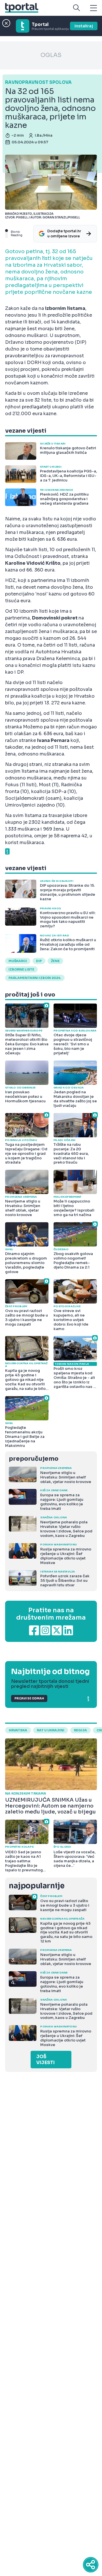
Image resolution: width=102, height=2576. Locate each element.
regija (80, 1730)
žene (55, 961)
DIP (39, 961)
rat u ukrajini (51, 1730)
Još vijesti (45, 2060)
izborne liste (21, 969)
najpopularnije (37, 1886)
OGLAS (51, 55)
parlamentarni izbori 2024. (35, 978)
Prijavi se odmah (29, 1698)
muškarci (18, 961)
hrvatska (18, 1730)
